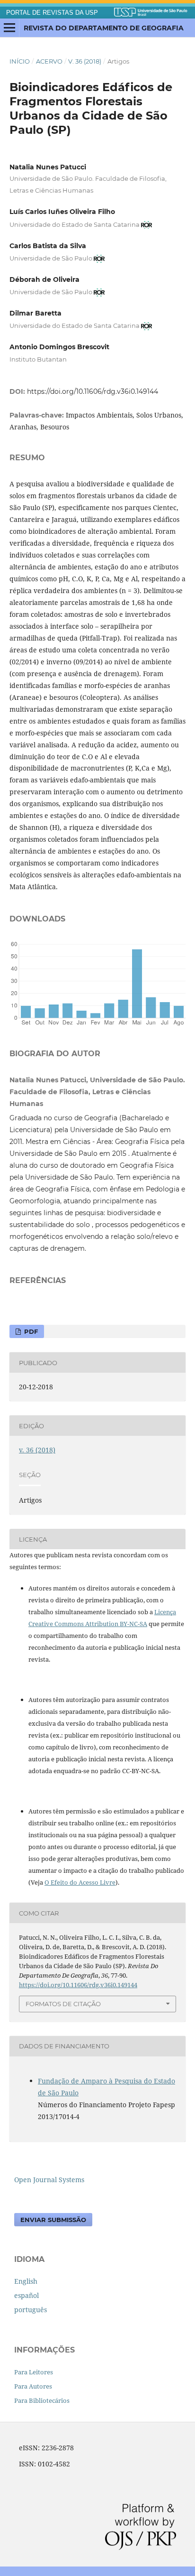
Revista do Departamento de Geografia (104, 28)
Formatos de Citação (63, 2004)
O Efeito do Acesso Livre (80, 1882)
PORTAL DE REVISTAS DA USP (52, 13)
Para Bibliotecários (42, 2400)
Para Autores (33, 2386)
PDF (30, 1331)
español (27, 2295)
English (26, 2281)
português (31, 2310)
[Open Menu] (9, 28)
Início (20, 61)
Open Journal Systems (49, 2180)
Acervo (49, 61)
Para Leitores (34, 2372)
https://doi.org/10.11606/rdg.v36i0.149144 (93, 391)
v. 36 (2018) (85, 61)
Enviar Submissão (53, 2220)
